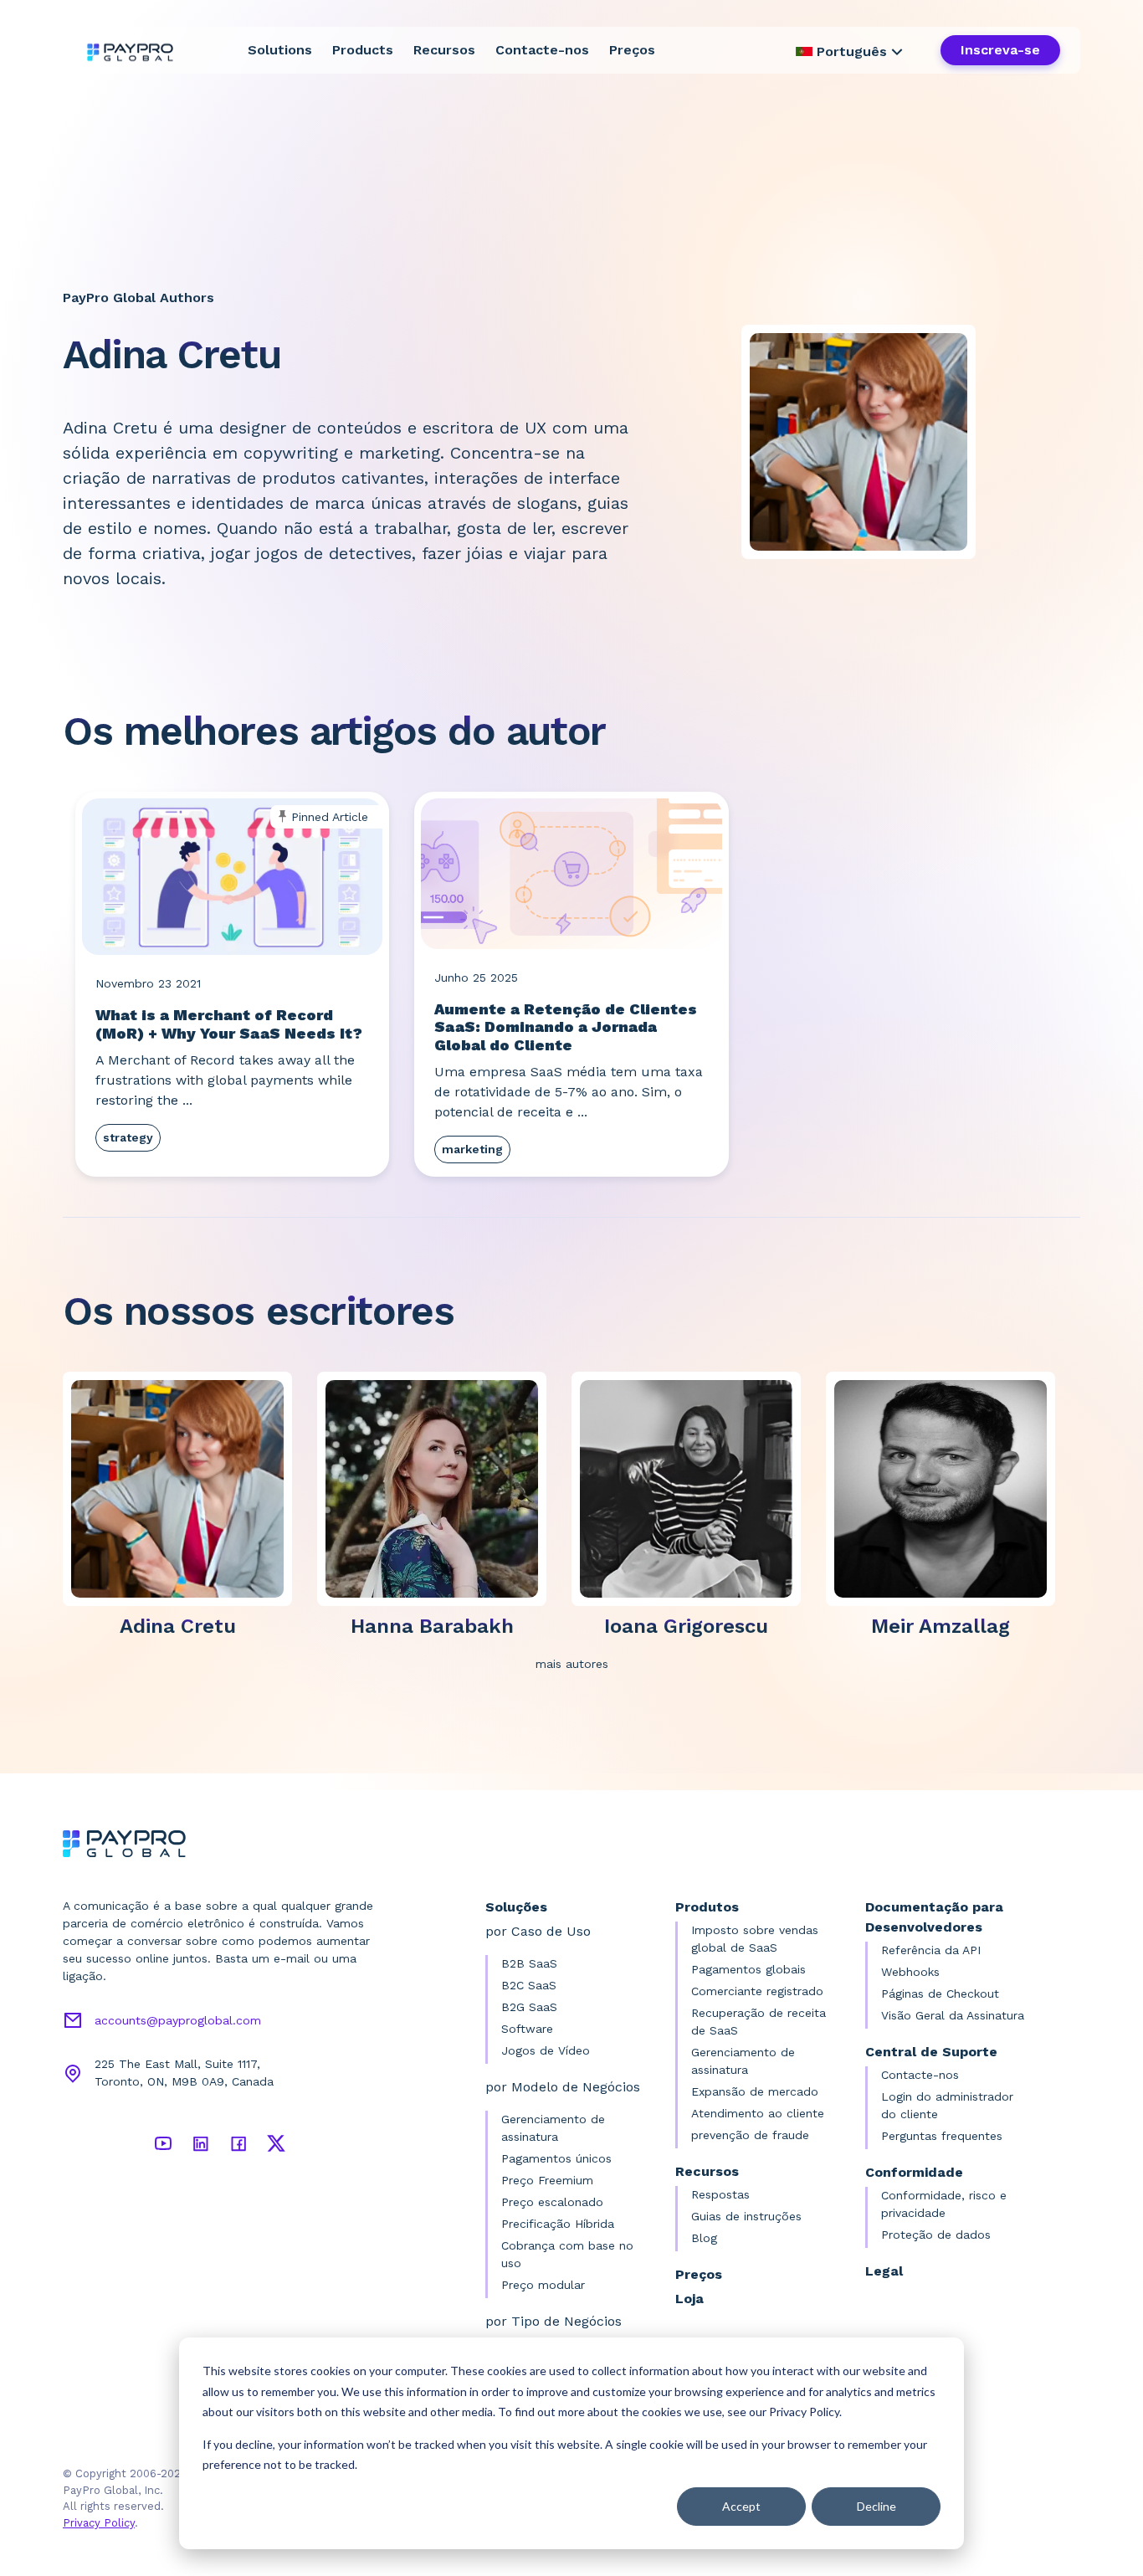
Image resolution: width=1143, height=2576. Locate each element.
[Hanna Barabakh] (438, 1488)
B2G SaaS (529, 2007)
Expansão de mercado (755, 2091)
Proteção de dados (936, 2235)
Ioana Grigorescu (686, 1626)
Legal (884, 2271)
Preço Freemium (547, 2180)
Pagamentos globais (748, 1969)
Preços (632, 50)
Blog (704, 2238)
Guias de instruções (746, 2216)
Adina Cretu (178, 1626)
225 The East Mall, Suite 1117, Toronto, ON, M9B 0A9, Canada (184, 2073)
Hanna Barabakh (432, 1626)
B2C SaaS (529, 1985)
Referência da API (931, 1950)
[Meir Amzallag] (947, 1488)
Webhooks (910, 1972)
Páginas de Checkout (940, 1994)
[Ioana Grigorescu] (693, 1488)
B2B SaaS (529, 1963)
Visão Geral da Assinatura (953, 2015)
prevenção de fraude (750, 2135)
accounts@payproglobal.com (178, 2020)
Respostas (720, 2194)
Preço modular (543, 2285)
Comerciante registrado (757, 1991)
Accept (741, 2506)
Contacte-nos (542, 50)
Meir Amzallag (941, 1626)
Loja (689, 2299)
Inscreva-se (1000, 50)
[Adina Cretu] (184, 1488)
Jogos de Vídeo (546, 2050)
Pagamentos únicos (556, 2158)
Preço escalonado (552, 2202)
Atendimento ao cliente (758, 2113)
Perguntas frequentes (942, 2136)
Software (527, 2029)
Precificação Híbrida (558, 2224)
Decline (876, 2506)
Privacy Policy (99, 2523)
